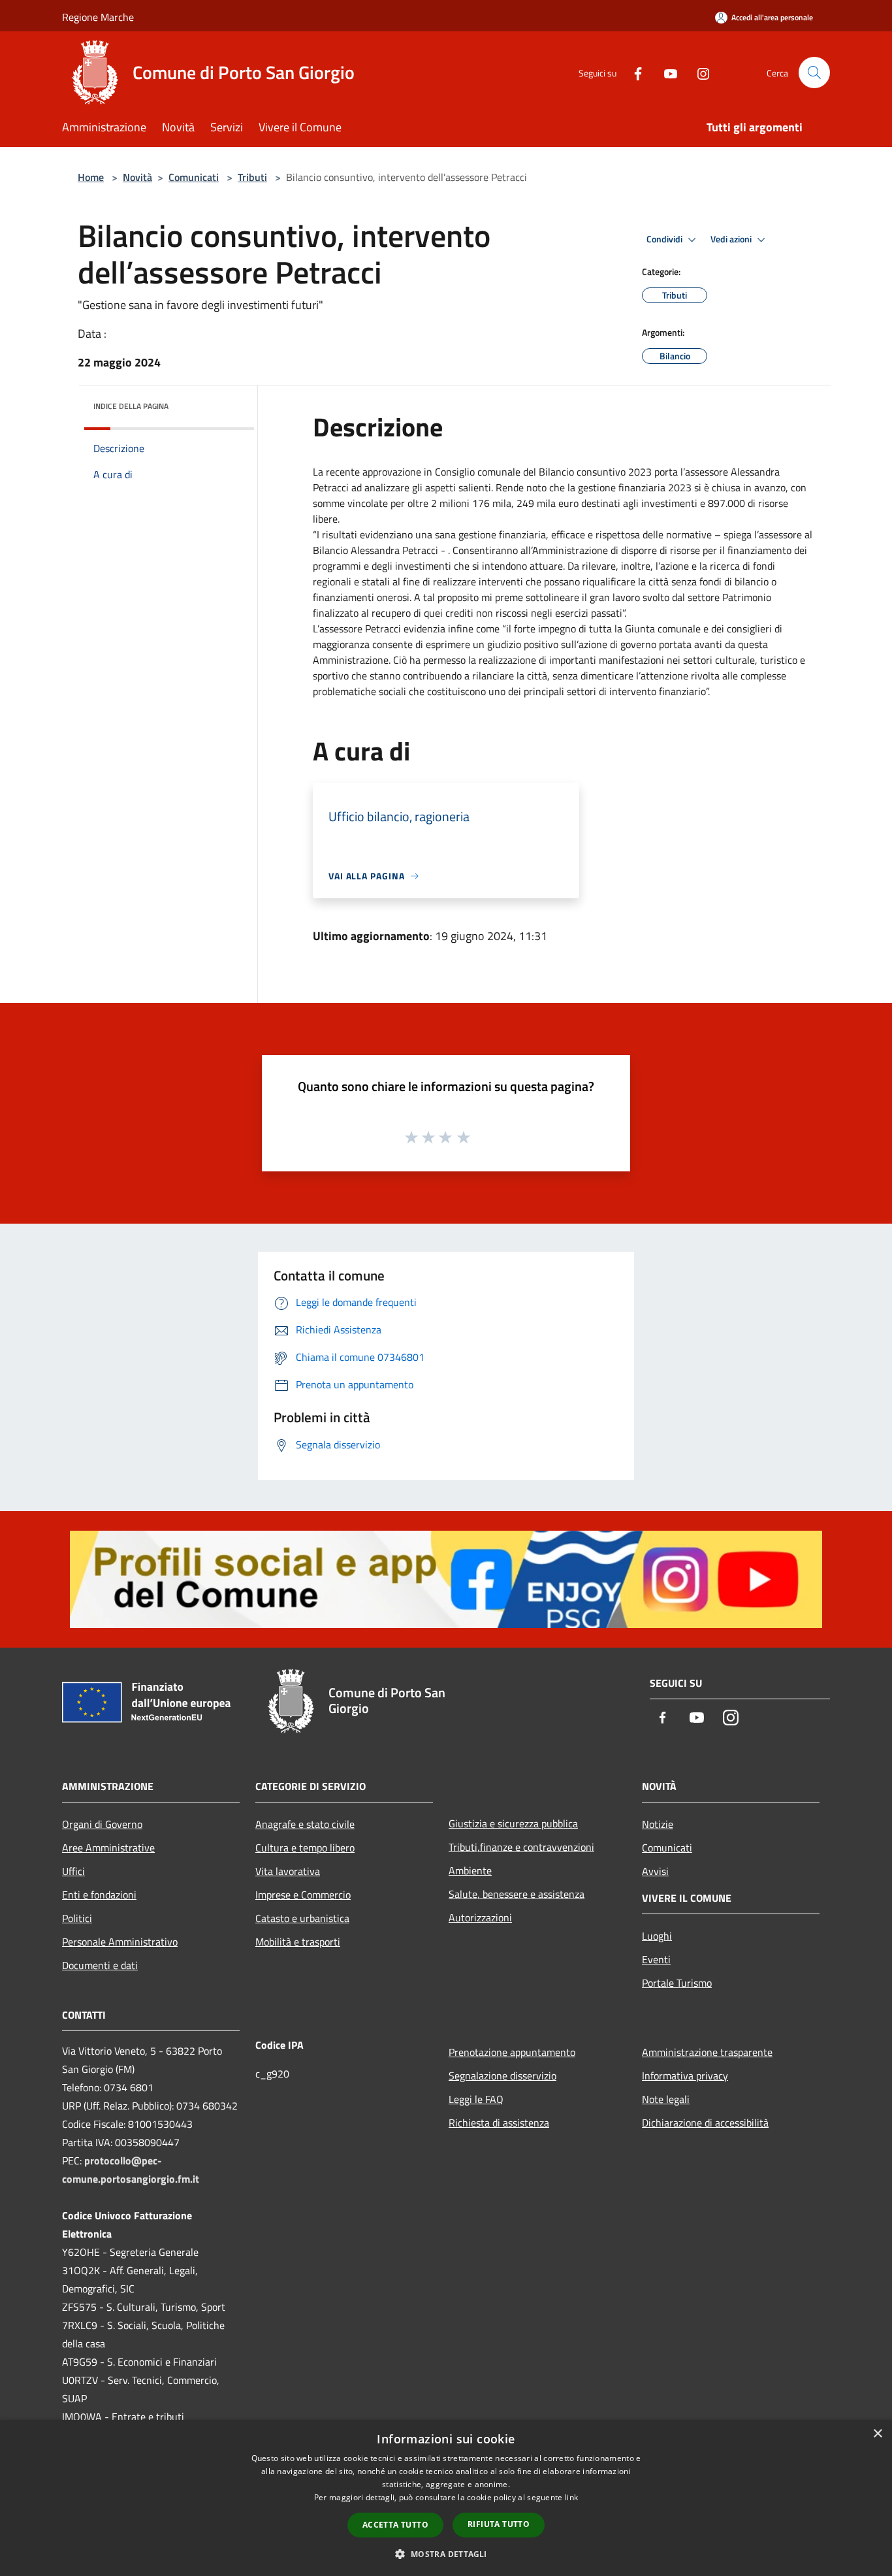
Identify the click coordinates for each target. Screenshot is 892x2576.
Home (91, 177)
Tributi (252, 177)
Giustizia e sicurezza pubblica (513, 1823)
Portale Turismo (677, 1983)
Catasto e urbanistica (302, 1918)
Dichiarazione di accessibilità (705, 2123)
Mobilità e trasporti (298, 1942)
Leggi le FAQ (476, 2099)
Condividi (665, 239)
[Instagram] (698, 72)
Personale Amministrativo (120, 1942)
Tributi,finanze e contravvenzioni (521, 1847)
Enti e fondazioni (99, 1895)
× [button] (877, 2434)
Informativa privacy (685, 2076)
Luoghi (657, 1936)
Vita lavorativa (288, 1871)
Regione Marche (98, 17)
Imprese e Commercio (303, 1895)
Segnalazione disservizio (502, 2076)
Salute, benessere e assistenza (517, 1894)
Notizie (658, 1824)
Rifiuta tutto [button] (499, 2524)
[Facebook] (633, 72)
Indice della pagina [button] (131, 406)
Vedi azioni (732, 239)
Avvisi (655, 1871)
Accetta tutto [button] (395, 2525)
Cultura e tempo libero (305, 1848)
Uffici (73, 1871)
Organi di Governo (102, 1824)
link (571, 2497)
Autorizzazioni (480, 1917)
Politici (77, 1918)
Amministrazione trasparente (707, 2052)
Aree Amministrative (108, 1848)
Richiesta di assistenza (499, 2123)
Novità (137, 177)
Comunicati (194, 177)
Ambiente (470, 1870)
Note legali (666, 2099)
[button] (446, 2554)
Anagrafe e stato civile (305, 1824)
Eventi (656, 1959)
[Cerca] (814, 73)
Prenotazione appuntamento (512, 2052)
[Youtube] (665, 72)
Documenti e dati (100, 1965)
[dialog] (446, 2498)
